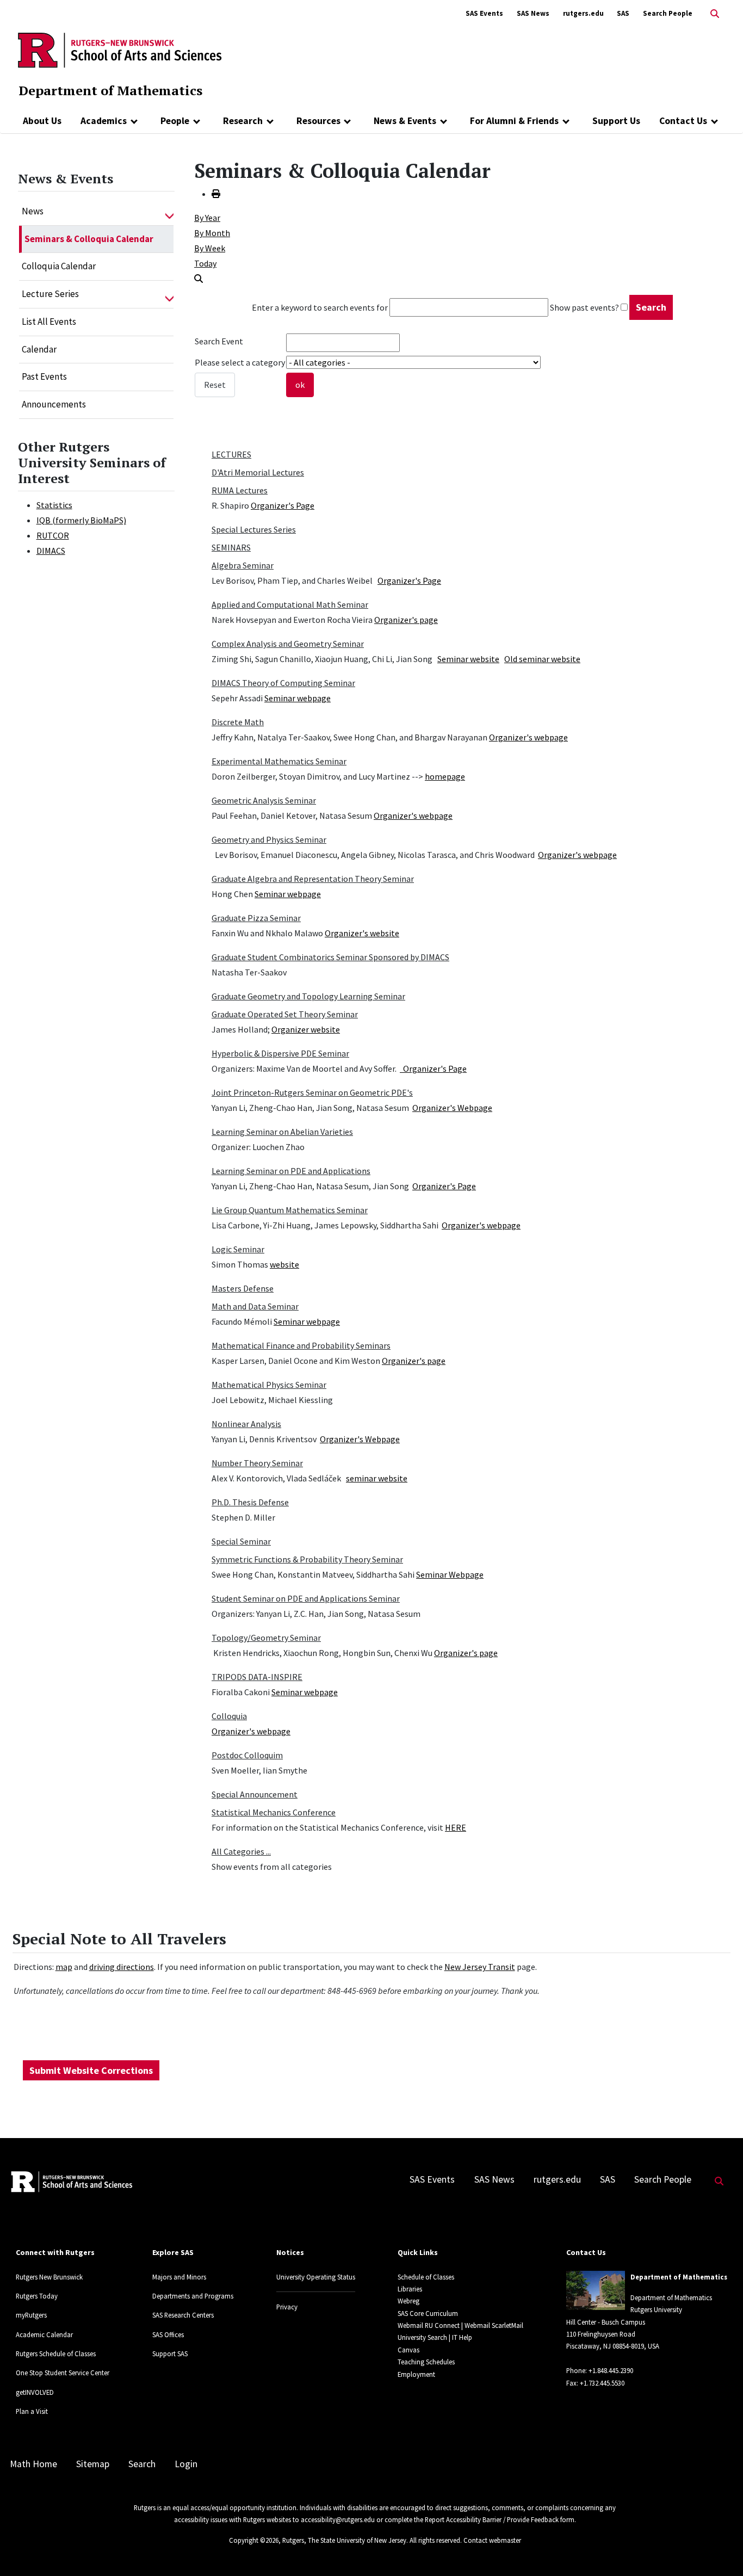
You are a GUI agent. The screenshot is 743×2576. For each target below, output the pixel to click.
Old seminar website (542, 659)
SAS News (533, 13)
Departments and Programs (193, 2296)
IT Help (462, 2337)
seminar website (377, 1478)
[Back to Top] (719, 2550)
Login (186, 2464)
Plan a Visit (32, 2411)
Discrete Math (238, 722)
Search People (668, 13)
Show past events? (584, 307)
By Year (207, 218)
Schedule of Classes (426, 2277)
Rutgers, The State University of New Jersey (344, 2540)
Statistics (54, 505)
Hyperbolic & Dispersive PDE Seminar (280, 1053)
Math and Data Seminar (255, 1306)
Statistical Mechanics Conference (274, 1812)
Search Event (219, 341)
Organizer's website (362, 933)
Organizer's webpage (528, 737)
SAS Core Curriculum (428, 2313)
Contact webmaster (492, 2540)
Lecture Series (50, 294)
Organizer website (306, 1029)
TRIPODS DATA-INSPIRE (257, 1677)
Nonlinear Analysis (246, 1424)
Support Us (616, 121)
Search (142, 2464)
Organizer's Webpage (452, 1108)
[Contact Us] (714, 121)
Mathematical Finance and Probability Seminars (301, 1345)
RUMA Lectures (240, 490)
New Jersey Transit (480, 1967)
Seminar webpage (298, 698)
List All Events (49, 322)
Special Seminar (241, 1541)
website (284, 1264)
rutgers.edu (583, 13)
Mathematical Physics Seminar (269, 1385)
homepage (445, 776)
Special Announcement (255, 1794)
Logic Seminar (238, 1249)
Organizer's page (406, 620)
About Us (42, 121)
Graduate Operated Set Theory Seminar (285, 1014)
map (64, 1967)
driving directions (122, 1967)
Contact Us (683, 121)
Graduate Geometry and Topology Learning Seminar (308, 996)
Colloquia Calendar (59, 266)
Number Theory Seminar (257, 1463)
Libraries (410, 2289)
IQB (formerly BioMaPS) (81, 520)
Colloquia (229, 1716)
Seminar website (468, 659)
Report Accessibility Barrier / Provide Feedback (492, 2519)
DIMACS (51, 551)
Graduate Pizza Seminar (256, 918)
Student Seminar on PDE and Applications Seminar (306, 1598)
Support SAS (170, 2353)
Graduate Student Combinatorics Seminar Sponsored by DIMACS (330, 957)
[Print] (216, 194)
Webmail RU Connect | (430, 2325)
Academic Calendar (44, 2334)
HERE (456, 1827)
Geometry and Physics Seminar (269, 839)
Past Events (44, 376)
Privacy (287, 2307)
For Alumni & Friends (514, 121)
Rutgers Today (37, 2296)
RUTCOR (53, 535)
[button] (169, 212)
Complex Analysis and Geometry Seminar (288, 644)
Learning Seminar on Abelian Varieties (282, 1132)
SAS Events (484, 13)
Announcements (54, 404)
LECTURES (231, 454)
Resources (318, 121)
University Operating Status (316, 2277)
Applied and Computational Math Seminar (290, 604)
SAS (623, 13)
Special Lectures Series (254, 529)
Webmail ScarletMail (494, 2325)
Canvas (408, 2350)
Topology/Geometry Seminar (266, 1638)
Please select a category (240, 362)
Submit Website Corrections (91, 2070)
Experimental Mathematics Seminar (279, 761)
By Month (212, 233)
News (33, 211)
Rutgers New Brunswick (49, 2277)
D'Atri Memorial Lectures (258, 472)
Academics (104, 121)
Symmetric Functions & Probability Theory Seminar (307, 1559)
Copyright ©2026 (254, 2540)
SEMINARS (231, 547)
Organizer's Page (283, 505)
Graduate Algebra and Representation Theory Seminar (313, 879)
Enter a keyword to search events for (320, 307)
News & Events (405, 121)
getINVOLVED (35, 2392)
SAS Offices (168, 2334)
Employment (416, 2374)
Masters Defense (243, 1288)
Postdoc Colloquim (247, 1755)
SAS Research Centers (183, 2315)
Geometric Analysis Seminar (264, 800)
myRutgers (31, 2315)
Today (205, 263)
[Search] (199, 279)
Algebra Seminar (243, 565)
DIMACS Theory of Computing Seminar (283, 683)
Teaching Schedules (426, 2362)
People (175, 121)
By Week (210, 248)
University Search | (424, 2337)
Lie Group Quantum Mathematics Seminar (290, 1210)
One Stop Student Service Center (63, 2373)
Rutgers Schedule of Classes (56, 2353)
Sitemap (93, 2464)
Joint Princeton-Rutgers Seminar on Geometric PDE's (312, 1092)
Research (243, 121)
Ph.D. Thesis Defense (250, 1502)
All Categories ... (241, 1851)
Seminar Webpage (450, 1574)
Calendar (39, 349)
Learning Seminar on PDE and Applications (291, 1171)
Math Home (33, 2464)
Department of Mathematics (110, 90)
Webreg (408, 2301)
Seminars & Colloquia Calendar (89, 239)
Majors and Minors (179, 2277)
